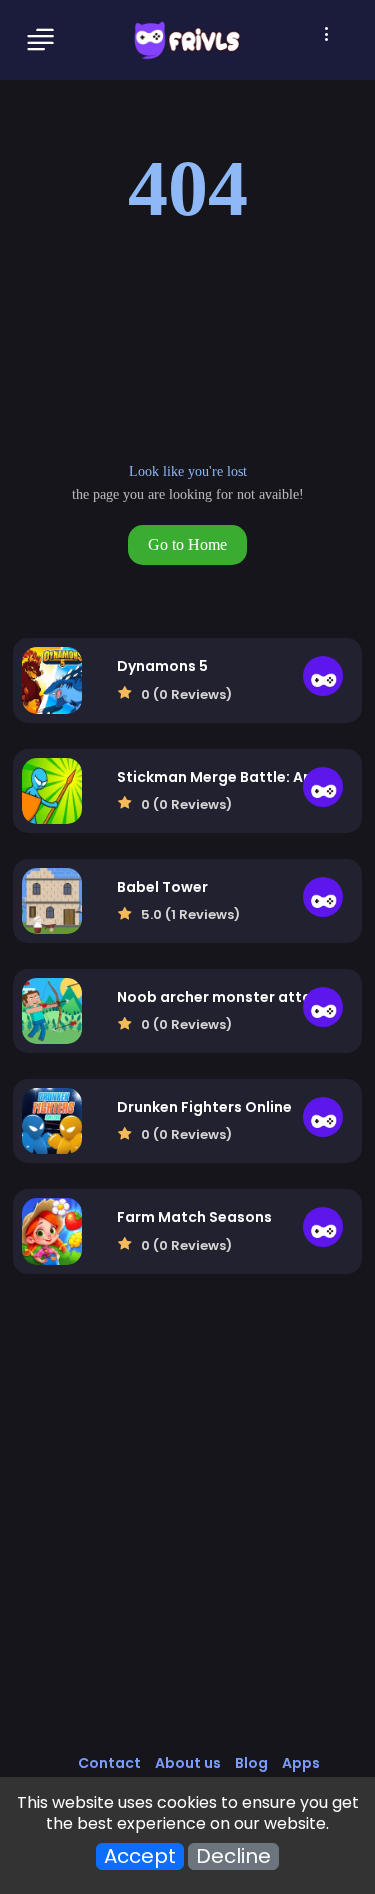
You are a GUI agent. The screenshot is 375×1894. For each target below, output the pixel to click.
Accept (140, 1856)
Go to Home (187, 544)
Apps (301, 1763)
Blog (251, 1763)
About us (188, 1763)
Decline (233, 1856)
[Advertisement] (187, 1534)
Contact (109, 1763)
